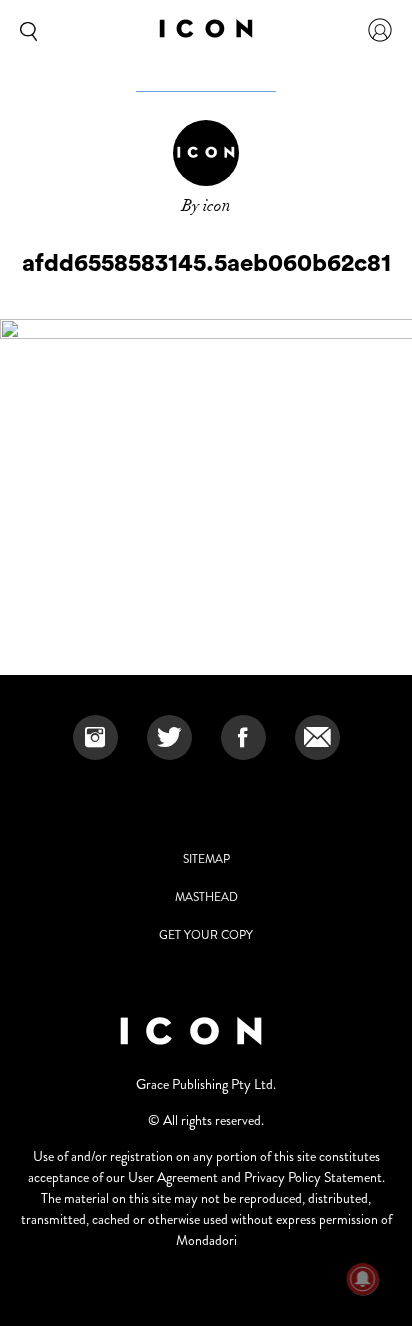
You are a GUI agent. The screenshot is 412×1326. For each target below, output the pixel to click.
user (380, 30)
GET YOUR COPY (206, 935)
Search (25, 30)
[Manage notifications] (363, 1279)
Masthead (206, 897)
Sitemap (206, 859)
